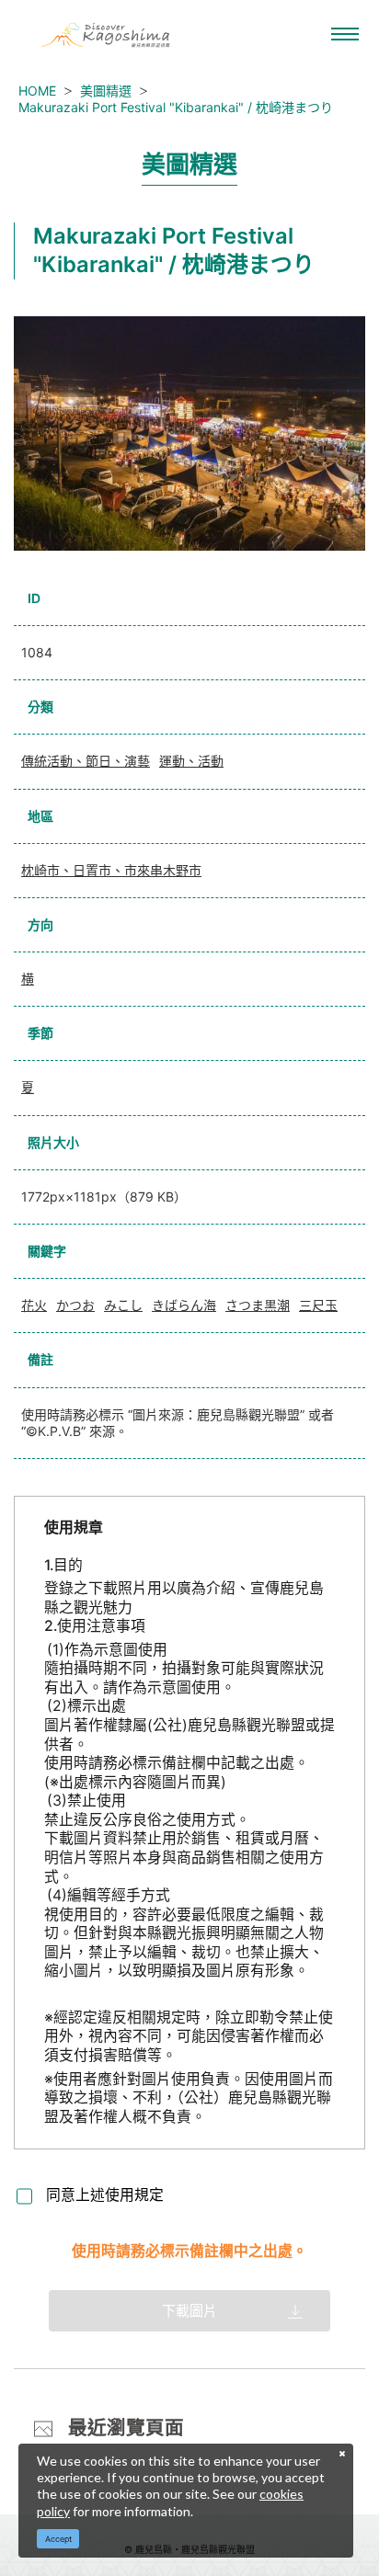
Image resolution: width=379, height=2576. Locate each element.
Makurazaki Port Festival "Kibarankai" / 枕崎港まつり (176, 107)
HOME (37, 91)
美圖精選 (106, 91)
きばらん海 (184, 1305)
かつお (75, 1305)
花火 (34, 1305)
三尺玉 (318, 1305)
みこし (123, 1305)
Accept (58, 2539)
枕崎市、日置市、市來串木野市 (111, 870)
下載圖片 (189, 2311)
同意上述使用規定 (105, 2195)
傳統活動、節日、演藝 (86, 761)
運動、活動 (191, 761)
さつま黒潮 (258, 1305)
